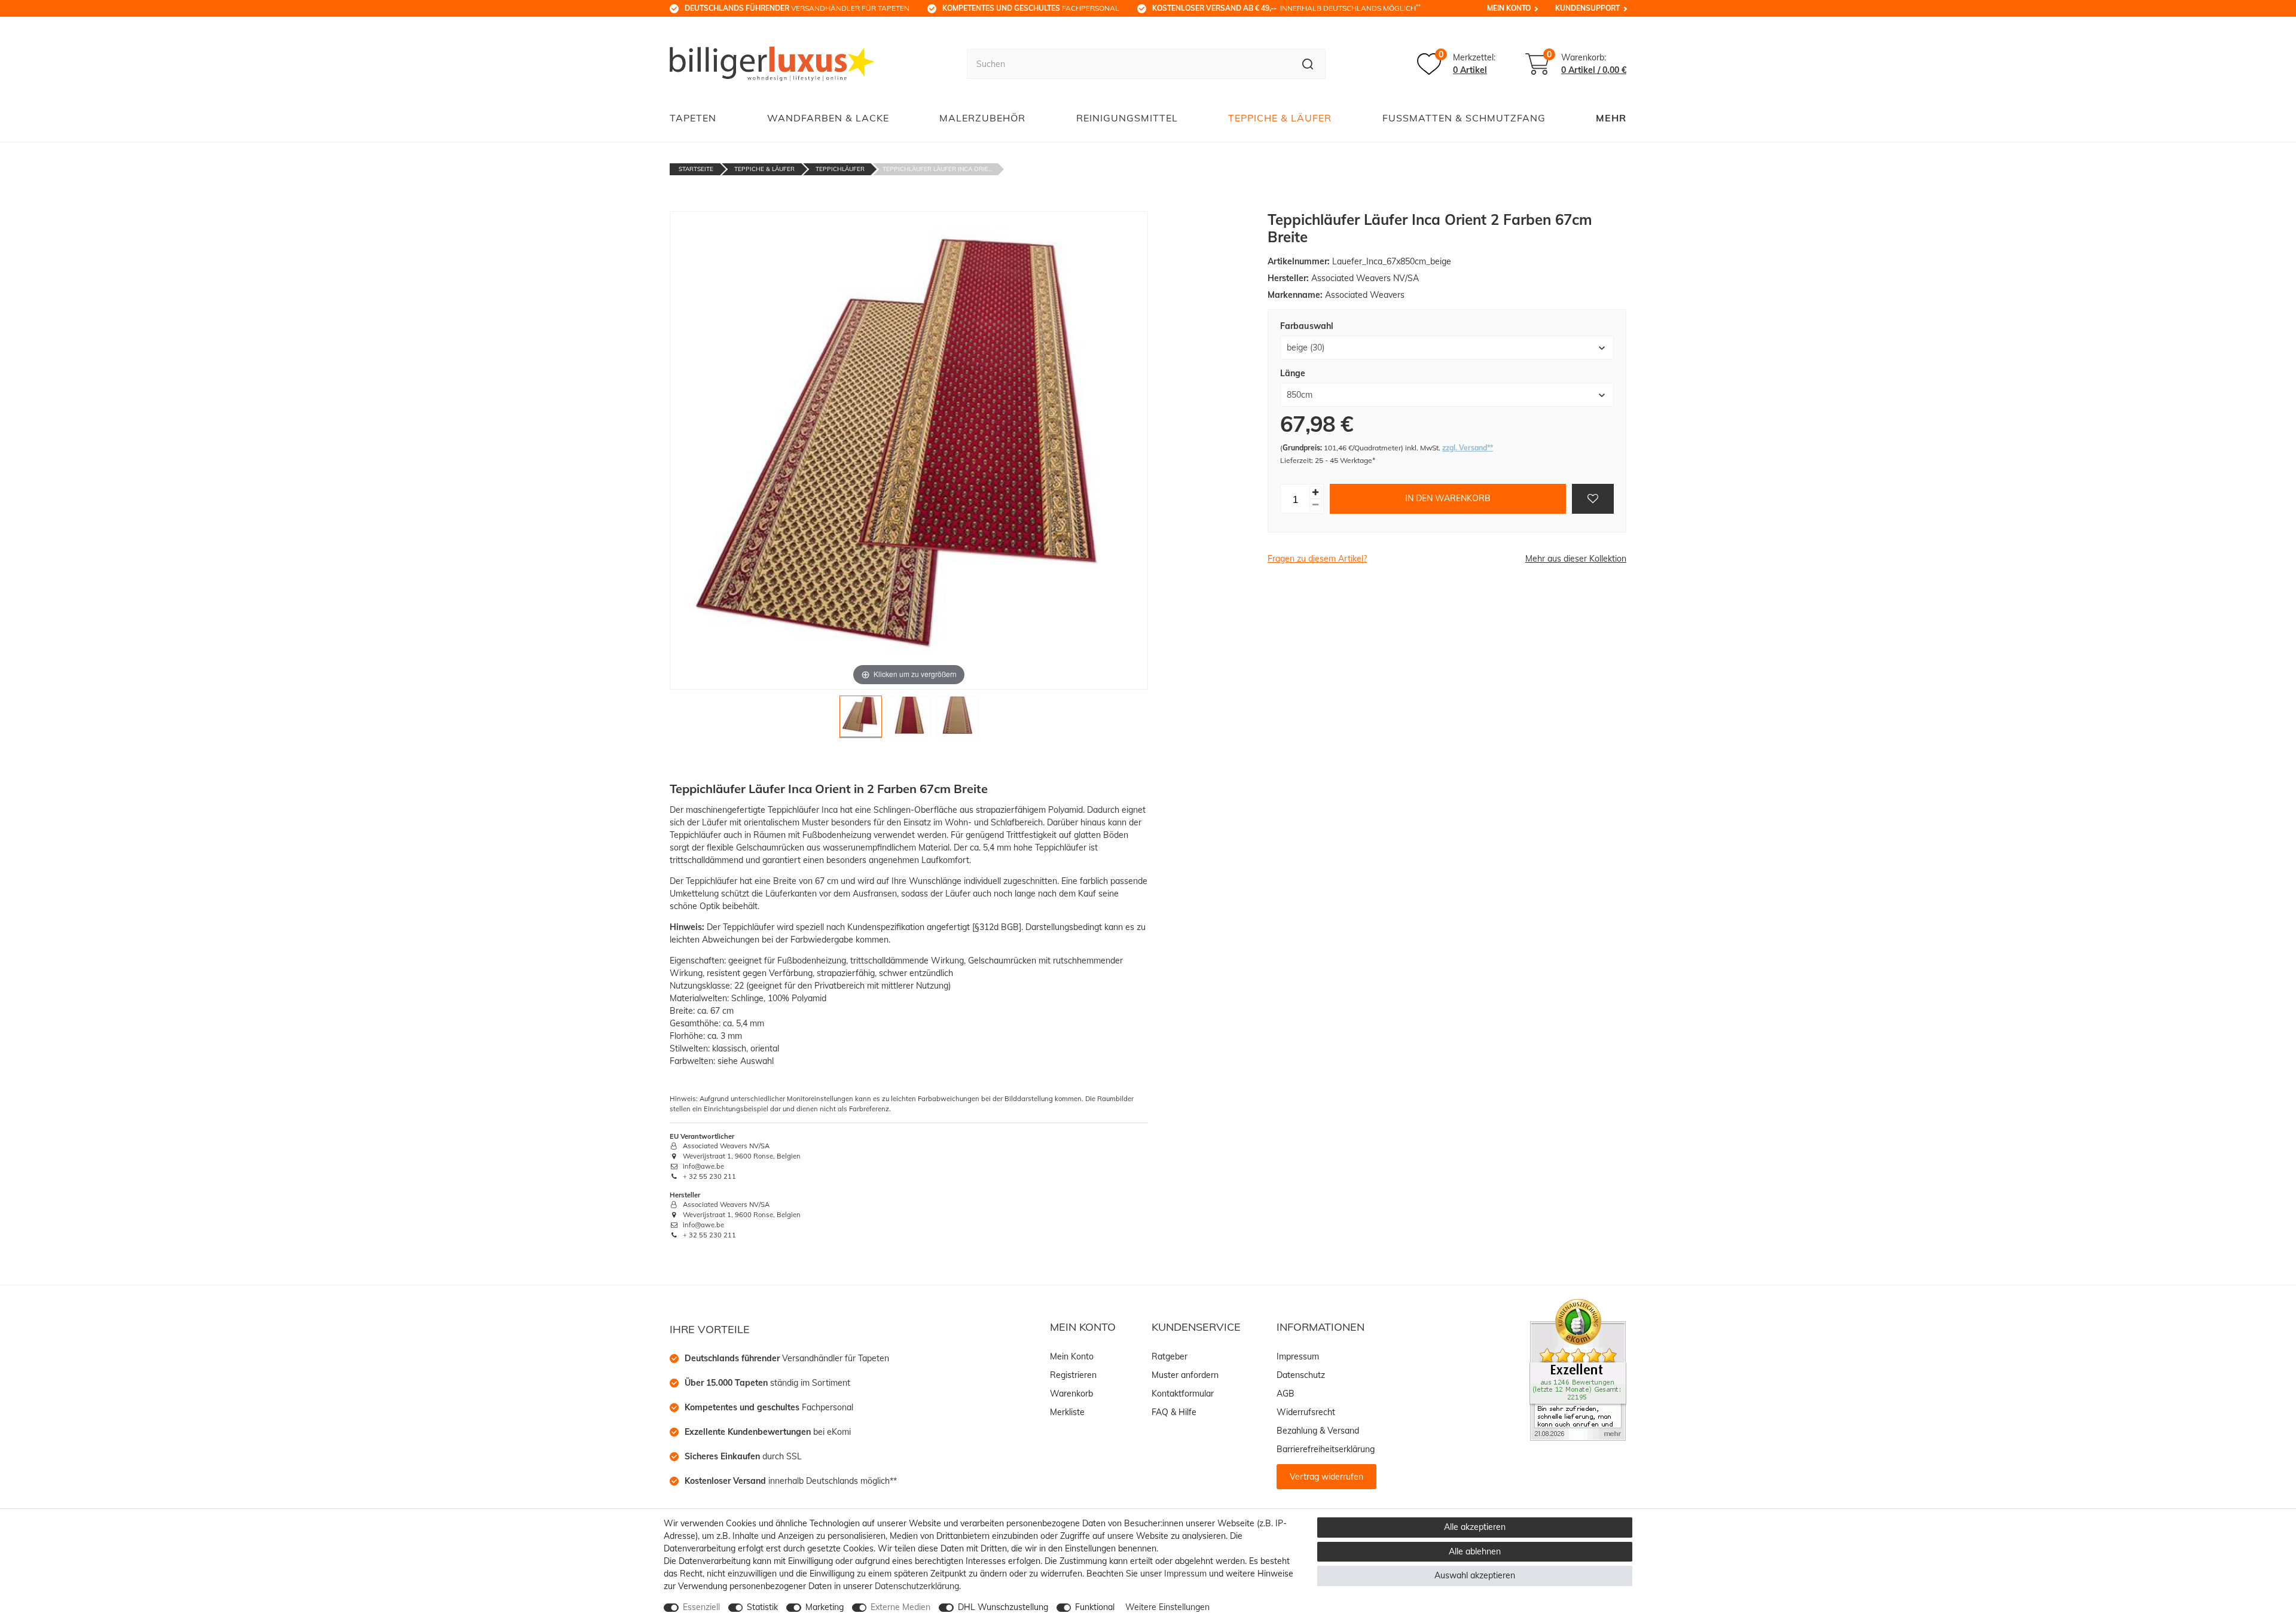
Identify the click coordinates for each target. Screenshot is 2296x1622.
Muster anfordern (1185, 1375)
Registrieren (1073, 1375)
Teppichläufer (840, 169)
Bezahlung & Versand (1318, 1431)
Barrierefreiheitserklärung (1326, 1449)
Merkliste (1067, 1412)
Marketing (825, 1607)
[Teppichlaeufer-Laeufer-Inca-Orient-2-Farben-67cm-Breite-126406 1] (861, 720)
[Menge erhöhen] (1315, 493)
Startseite (696, 169)
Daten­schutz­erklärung (917, 1586)
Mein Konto (1509, 8)
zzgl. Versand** (1468, 447)
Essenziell (701, 1607)
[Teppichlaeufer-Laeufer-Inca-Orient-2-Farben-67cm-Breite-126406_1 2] (909, 720)
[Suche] (1308, 64)
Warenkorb (1071, 1394)
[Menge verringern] (1315, 505)
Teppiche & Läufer (1280, 118)
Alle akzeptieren (1475, 1527)
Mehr (1611, 118)
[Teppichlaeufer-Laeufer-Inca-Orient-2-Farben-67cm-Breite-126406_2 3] (958, 720)
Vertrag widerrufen (1326, 1477)
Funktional (1095, 1607)
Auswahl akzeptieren (1475, 1575)
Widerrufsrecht (1306, 1412)
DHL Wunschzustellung (1003, 1607)
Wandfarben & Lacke (828, 118)
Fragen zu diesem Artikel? (1317, 559)
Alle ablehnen (1475, 1551)
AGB (1286, 1394)
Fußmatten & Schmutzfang (1464, 118)
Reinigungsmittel (1127, 118)
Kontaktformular (1183, 1394)
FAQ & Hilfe (1174, 1412)
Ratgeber (1170, 1356)
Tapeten (693, 118)
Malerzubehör (982, 118)
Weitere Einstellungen (1167, 1607)
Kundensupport (1587, 8)
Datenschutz (1301, 1375)
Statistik (762, 1607)
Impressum (1298, 1356)
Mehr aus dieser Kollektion (1576, 559)
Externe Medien (900, 1607)
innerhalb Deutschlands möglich (1286, 8)
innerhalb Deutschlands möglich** (791, 1481)
